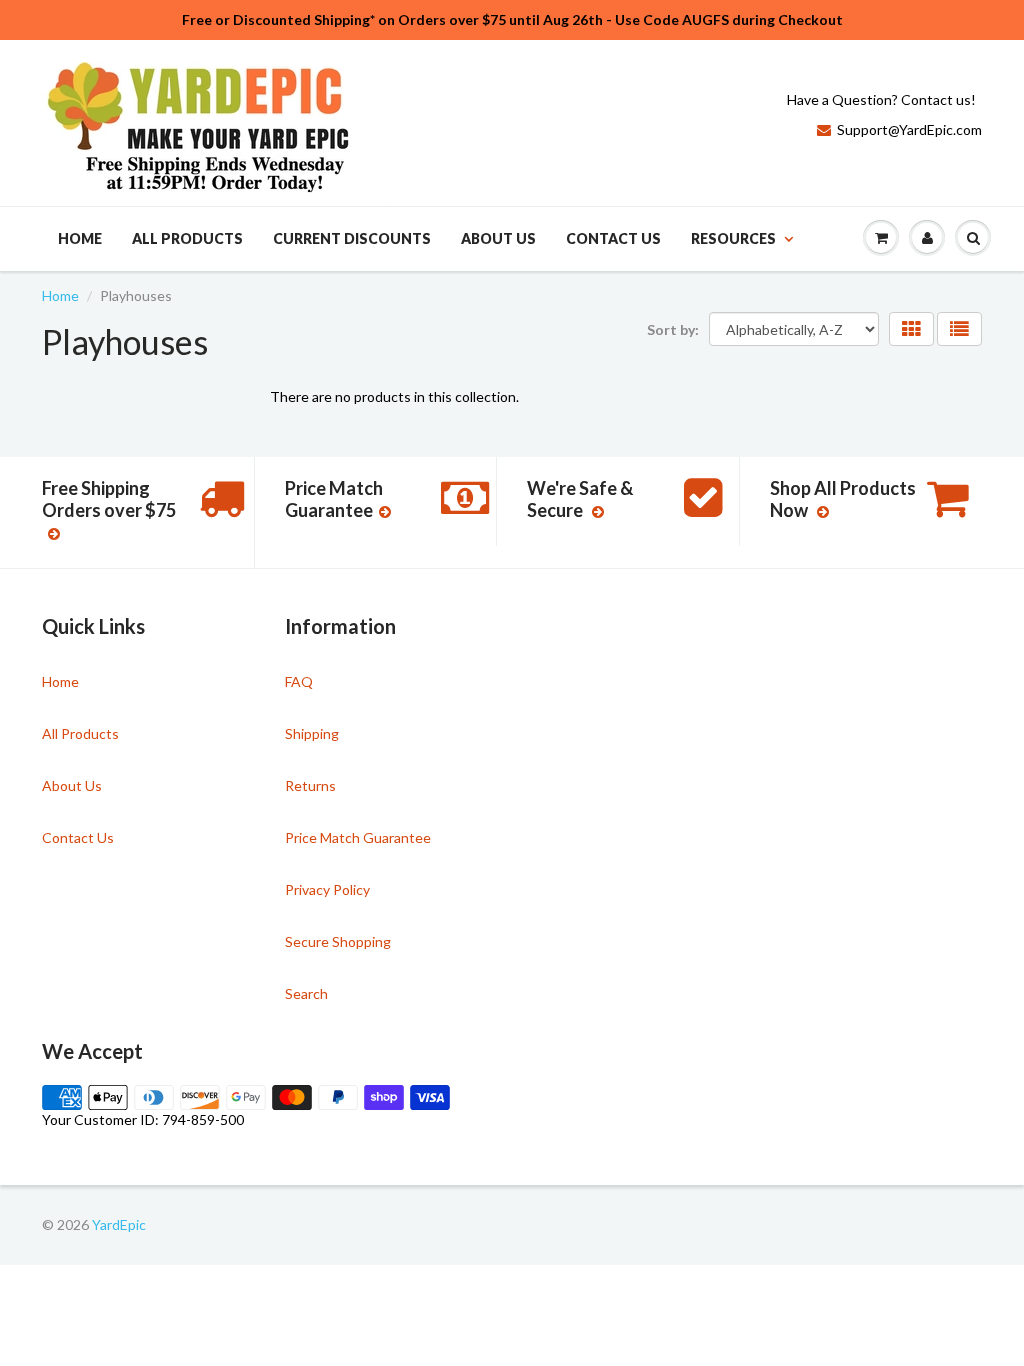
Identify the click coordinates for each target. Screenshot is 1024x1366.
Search (306, 993)
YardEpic (119, 1224)
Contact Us (613, 238)
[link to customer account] (927, 238)
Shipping (312, 733)
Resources (733, 238)
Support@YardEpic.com (909, 129)
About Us (498, 238)
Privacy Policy (327, 889)
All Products (187, 238)
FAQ (299, 681)
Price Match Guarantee (358, 837)
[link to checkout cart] (881, 238)
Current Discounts (352, 238)
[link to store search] (973, 238)
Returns (310, 785)
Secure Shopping (338, 941)
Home (80, 238)
